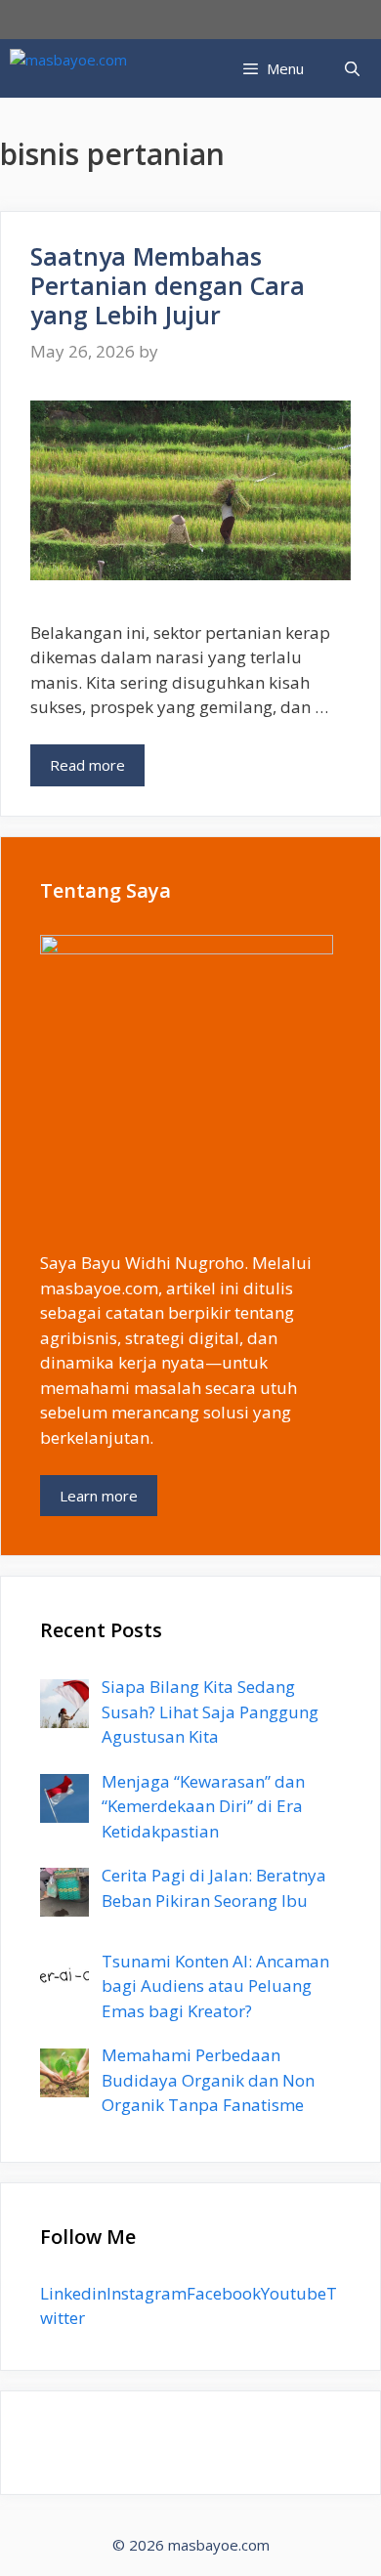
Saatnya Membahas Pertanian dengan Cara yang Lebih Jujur (168, 285)
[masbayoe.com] (68, 68)
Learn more (99, 1496)
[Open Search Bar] (352, 68)
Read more (87, 765)
